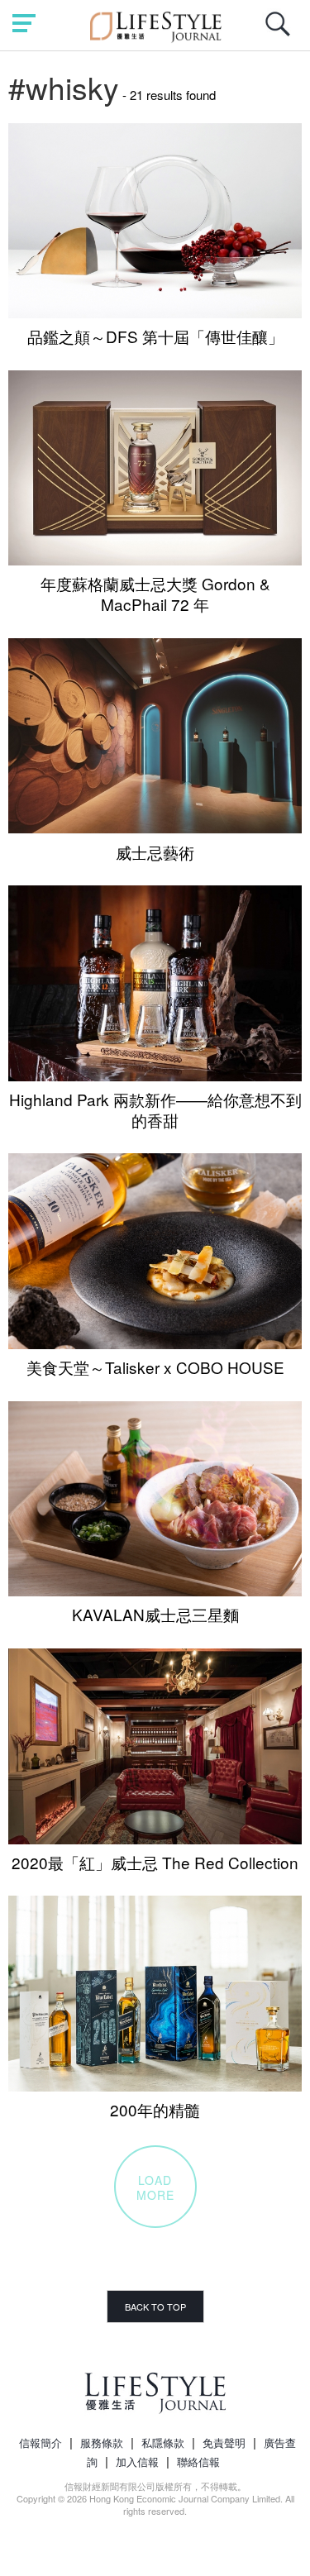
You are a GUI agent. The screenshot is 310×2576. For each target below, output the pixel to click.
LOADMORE (155, 2187)
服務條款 (102, 2442)
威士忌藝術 (155, 852)
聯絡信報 (198, 2462)
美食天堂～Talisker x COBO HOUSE (155, 1367)
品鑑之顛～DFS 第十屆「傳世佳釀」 (155, 336)
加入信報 (137, 2462)
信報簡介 (41, 2442)
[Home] (155, 24)
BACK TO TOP (155, 2306)
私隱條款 (163, 2442)
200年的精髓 (155, 2109)
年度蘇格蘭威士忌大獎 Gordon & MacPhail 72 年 (155, 594)
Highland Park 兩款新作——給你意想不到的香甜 (155, 1109)
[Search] (282, 33)
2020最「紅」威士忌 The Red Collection (155, 1862)
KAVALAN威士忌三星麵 (155, 1614)
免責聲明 (224, 2442)
